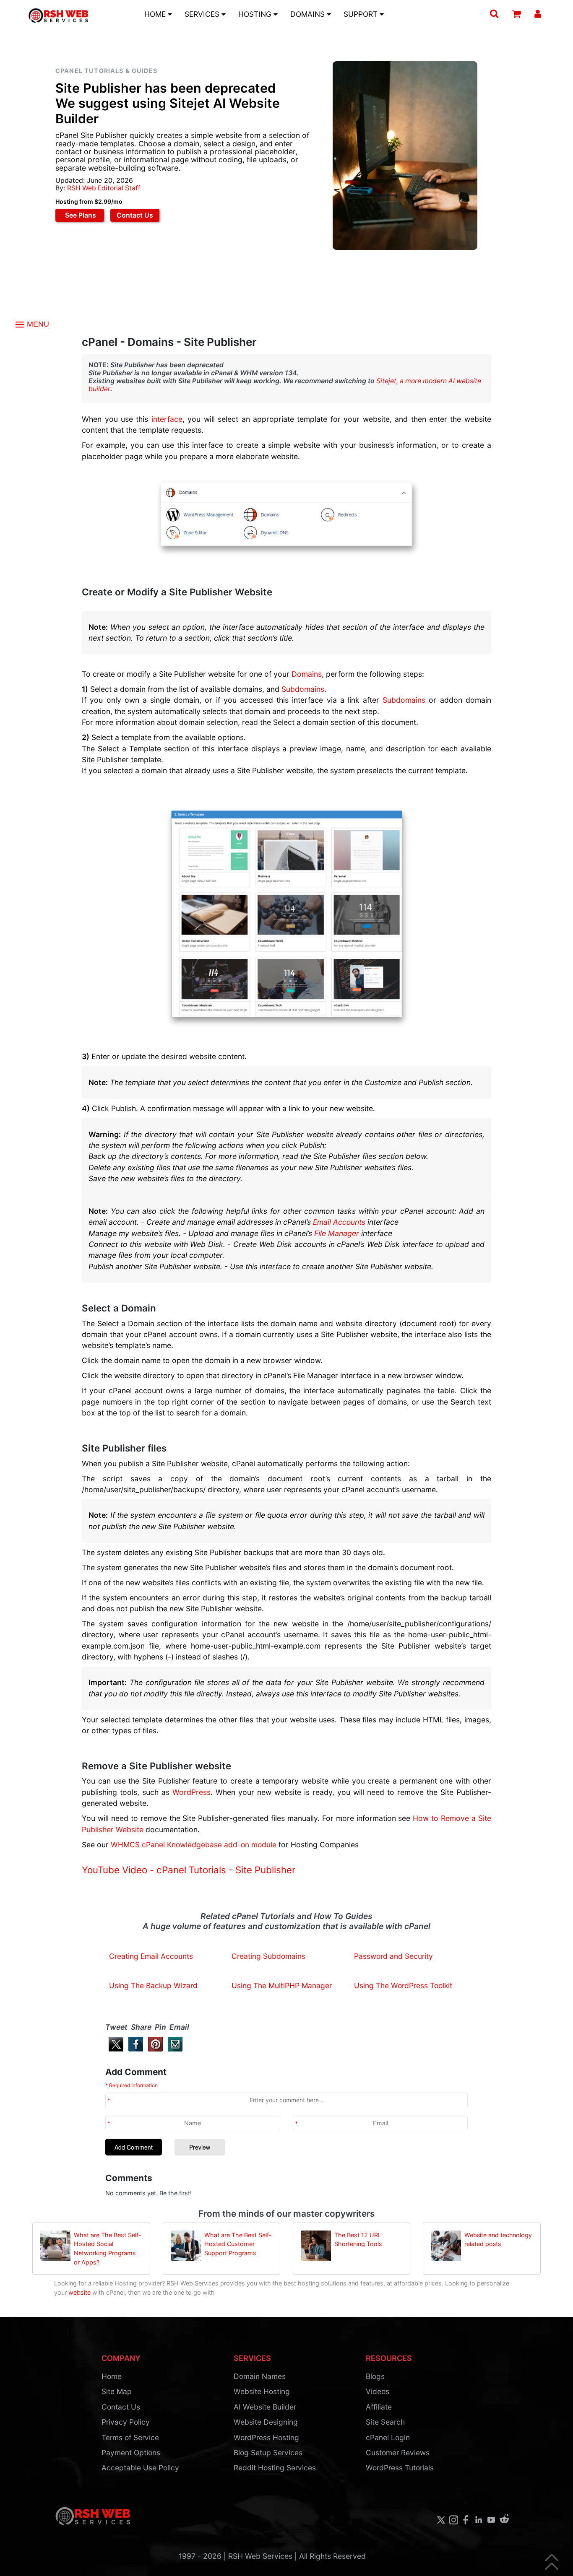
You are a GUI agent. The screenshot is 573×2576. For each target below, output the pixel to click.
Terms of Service (130, 2437)
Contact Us (135, 215)
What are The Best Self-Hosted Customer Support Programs (238, 2244)
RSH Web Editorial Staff (104, 188)
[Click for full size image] (286, 914)
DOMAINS (309, 14)
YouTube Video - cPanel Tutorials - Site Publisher (189, 1870)
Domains (307, 674)
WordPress (191, 1792)
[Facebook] (134, 2049)
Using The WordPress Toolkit (403, 1985)
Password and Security (393, 1956)
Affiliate (379, 2407)
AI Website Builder (265, 2407)
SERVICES (203, 14)
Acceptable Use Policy (140, 2468)
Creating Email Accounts (151, 1956)
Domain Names (260, 2376)
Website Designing (266, 2422)
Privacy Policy (126, 2422)
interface (167, 419)
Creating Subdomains (268, 1956)
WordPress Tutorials (400, 2468)
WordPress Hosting (266, 2437)
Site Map (117, 2391)
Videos (378, 2391)
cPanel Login (388, 2437)
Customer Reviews (398, 2453)
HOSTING (256, 14)
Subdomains (303, 689)
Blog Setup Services (268, 2453)
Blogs (375, 2376)
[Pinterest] (154, 2049)
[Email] (173, 2049)
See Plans (80, 215)
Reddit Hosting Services (275, 2468)
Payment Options (131, 2453)
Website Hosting (262, 2391)
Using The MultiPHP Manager (282, 1985)
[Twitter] (114, 2049)
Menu (37, 324)
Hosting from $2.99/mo (89, 201)
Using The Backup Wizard (153, 1985)
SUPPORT (362, 14)
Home (112, 2376)
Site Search (385, 2422)
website (79, 2292)
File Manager (337, 1233)
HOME (156, 14)
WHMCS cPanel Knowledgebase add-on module (194, 1845)
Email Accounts (339, 1222)
